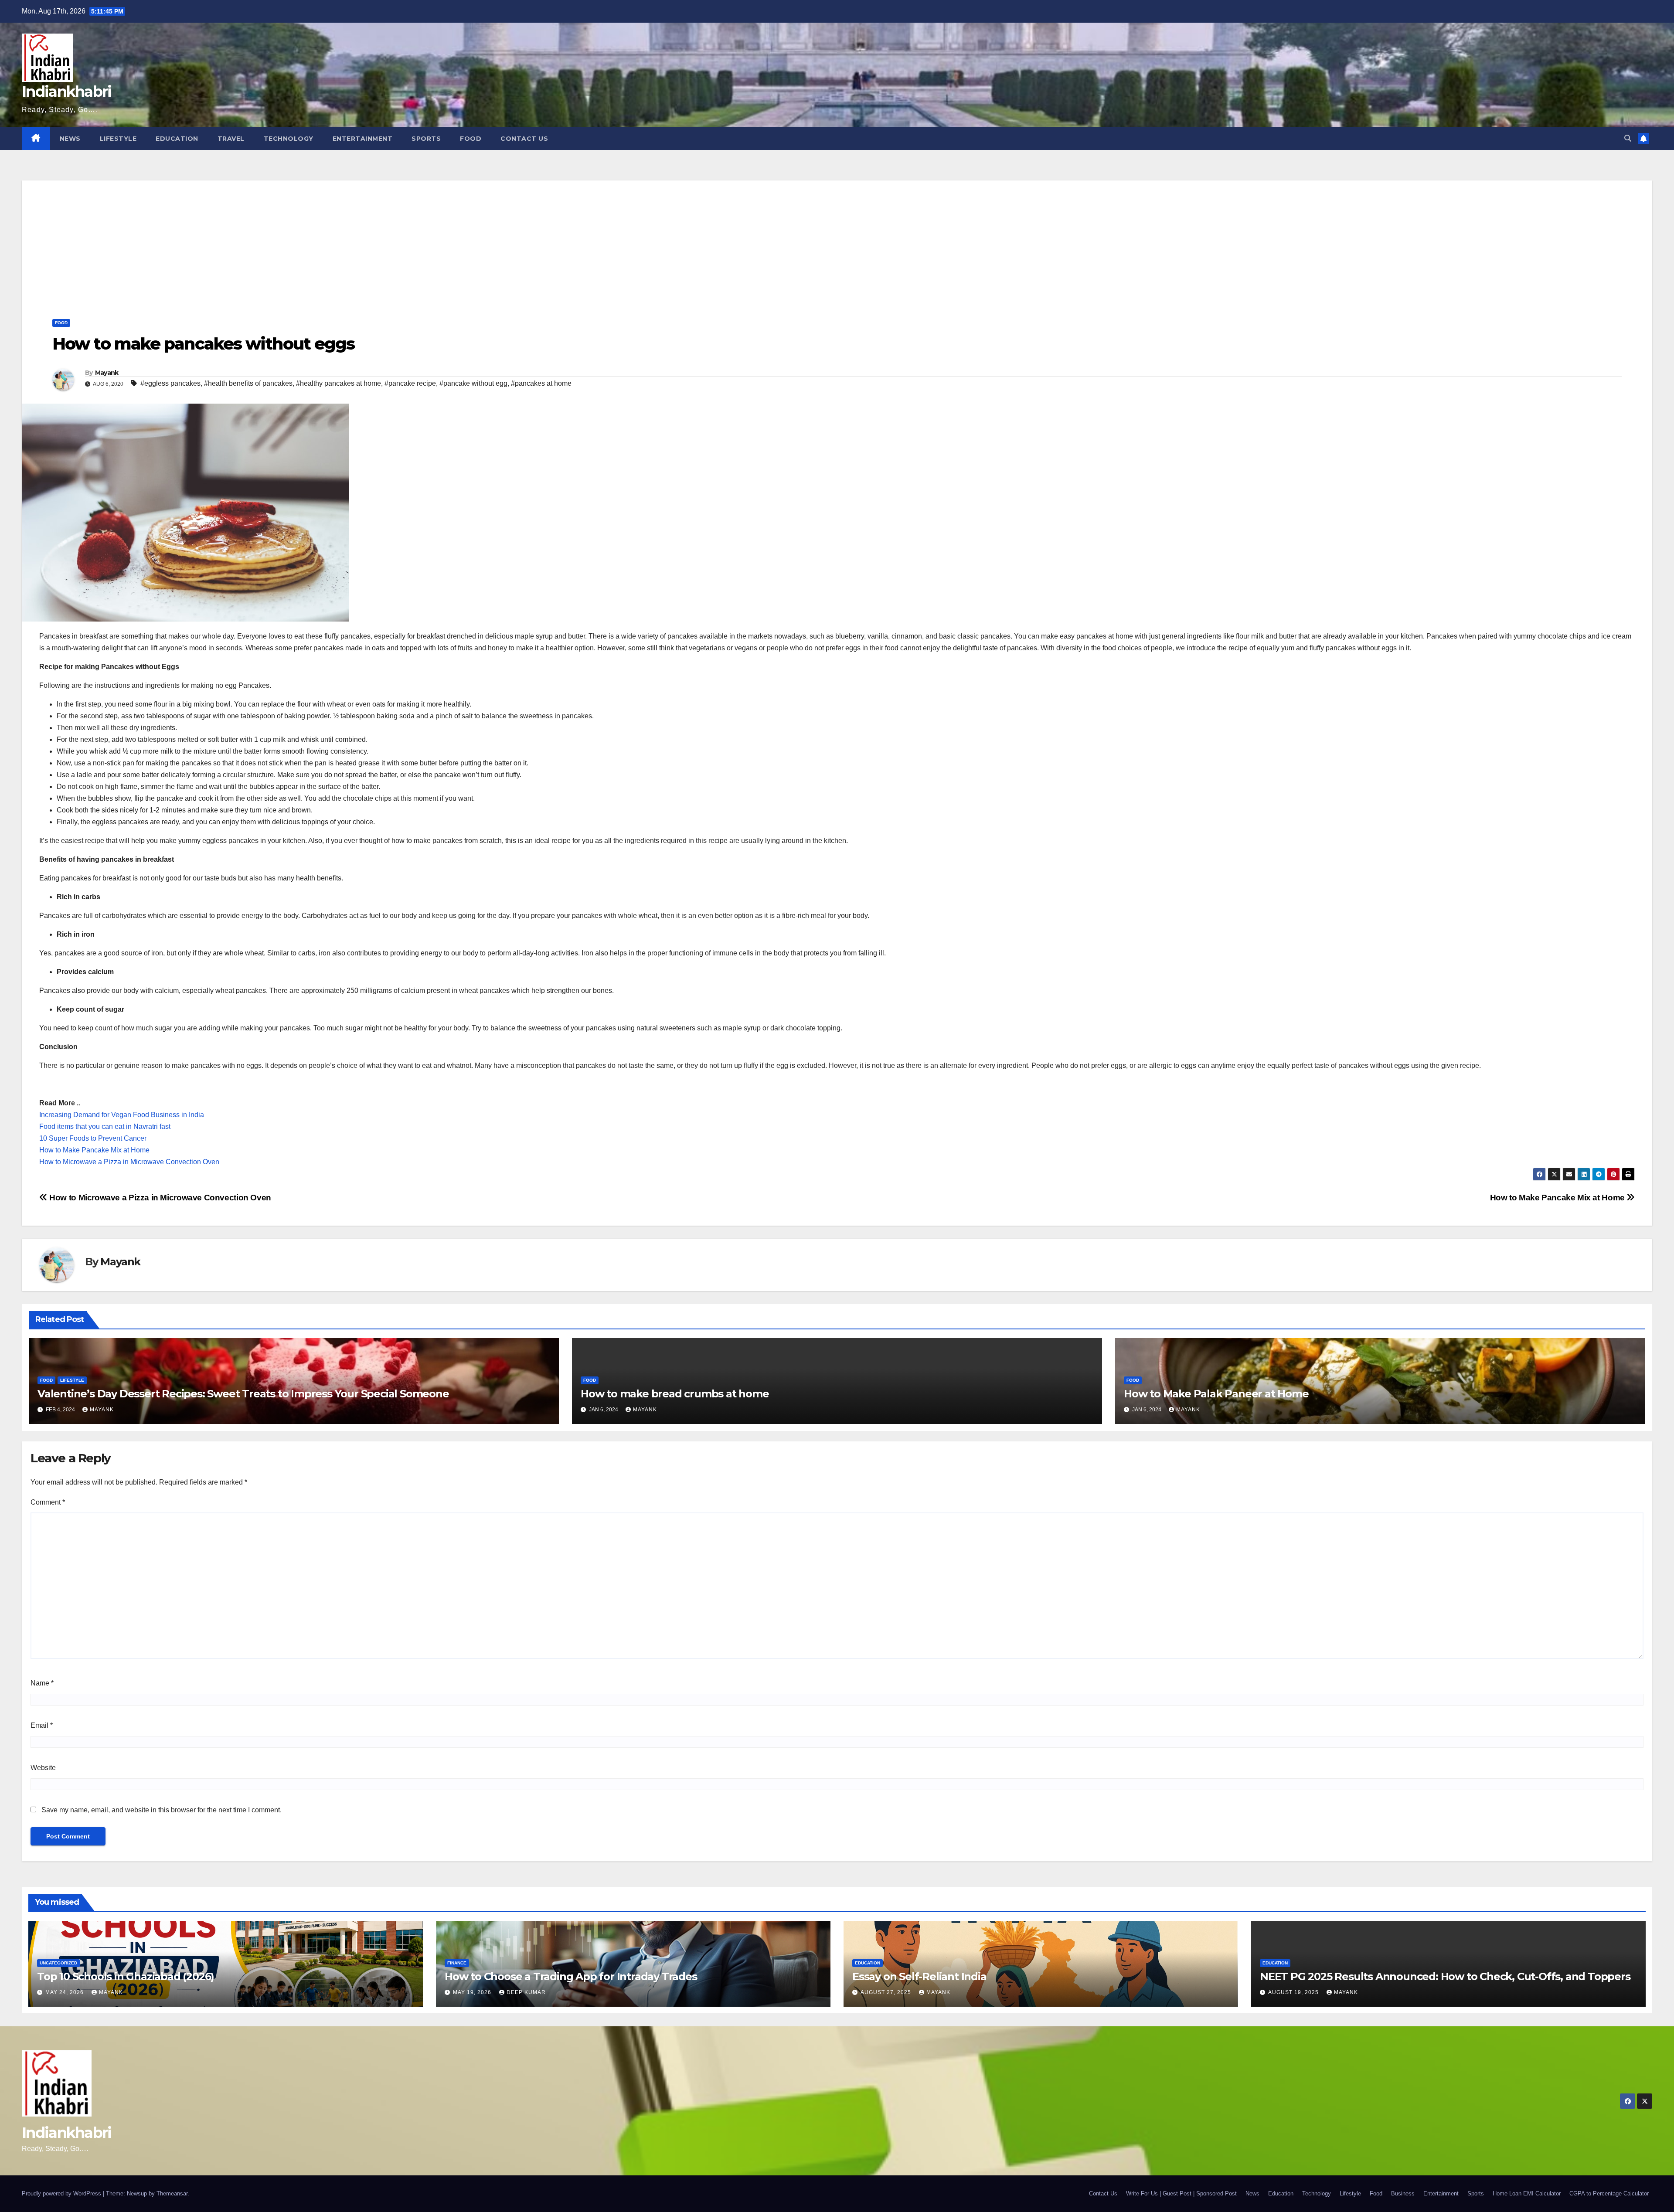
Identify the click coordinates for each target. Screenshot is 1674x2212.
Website (43, 1768)
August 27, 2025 (887, 1992)
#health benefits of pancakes (248, 383)
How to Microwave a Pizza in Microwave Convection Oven (129, 1162)
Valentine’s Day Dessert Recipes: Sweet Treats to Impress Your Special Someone (243, 1394)
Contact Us (524, 139)
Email (42, 1725)
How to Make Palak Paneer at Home (1216, 1394)
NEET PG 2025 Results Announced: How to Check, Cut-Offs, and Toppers (1445, 1976)
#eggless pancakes (170, 383)
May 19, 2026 (473, 1992)
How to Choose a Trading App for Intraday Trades (571, 1976)
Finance (457, 1963)
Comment (48, 1502)
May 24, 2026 (65, 1992)
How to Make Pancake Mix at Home (94, 1150)
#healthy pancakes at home (339, 383)
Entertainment (363, 139)
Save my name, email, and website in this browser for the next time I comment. (162, 1810)
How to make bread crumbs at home (675, 1394)
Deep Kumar (526, 1992)
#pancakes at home (541, 383)
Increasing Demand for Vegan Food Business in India (122, 1115)
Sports (426, 139)
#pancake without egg (473, 383)
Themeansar (172, 2193)
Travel (231, 139)
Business (1403, 2193)
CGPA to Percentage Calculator (1609, 2193)
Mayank (107, 373)
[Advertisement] (837, 241)
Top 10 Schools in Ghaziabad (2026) (126, 1976)
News (70, 139)
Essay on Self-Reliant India (919, 1976)
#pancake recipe (410, 383)
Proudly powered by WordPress (62, 2193)
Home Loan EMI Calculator (1527, 2193)
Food (471, 139)
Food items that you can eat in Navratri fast (105, 1126)
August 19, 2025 (1294, 1992)
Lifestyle (118, 139)
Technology (289, 139)
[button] (1628, 138)
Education (177, 139)
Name (42, 1683)
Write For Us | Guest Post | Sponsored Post (1181, 2193)
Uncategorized (58, 1963)
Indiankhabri (67, 92)
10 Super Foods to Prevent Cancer (93, 1138)
